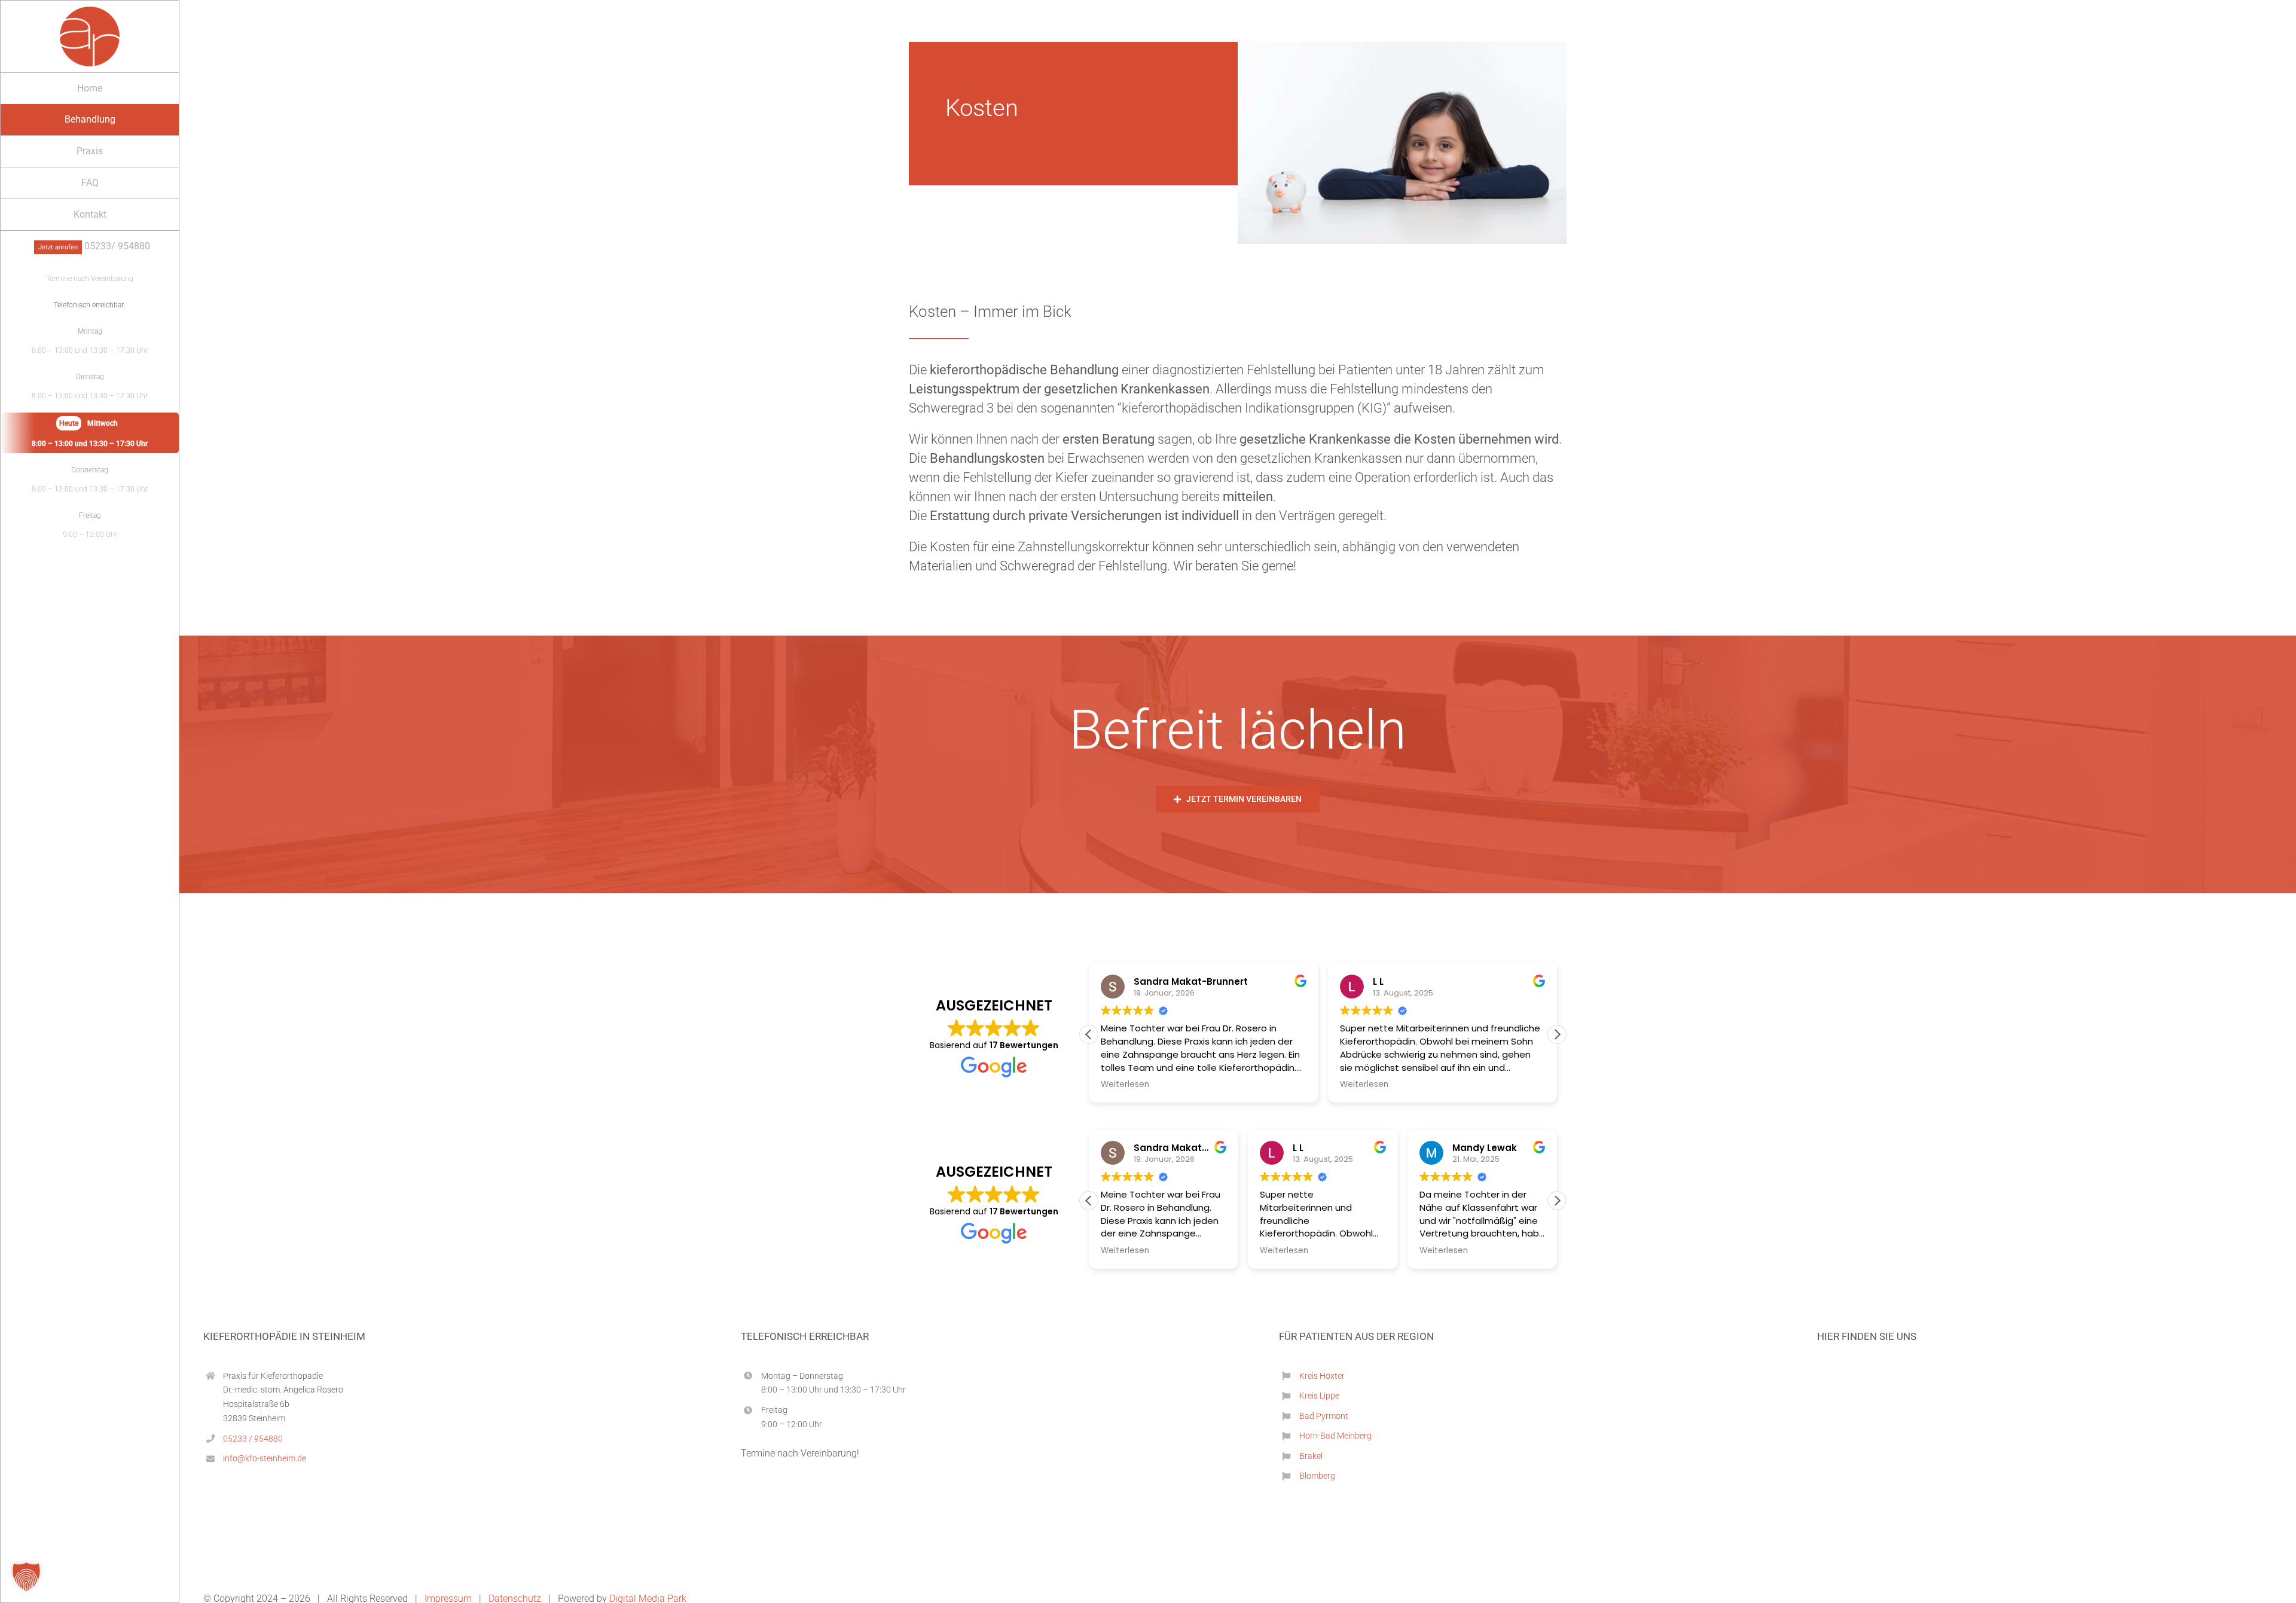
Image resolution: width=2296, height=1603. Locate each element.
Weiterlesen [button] (1124, 1085)
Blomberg (1317, 1476)
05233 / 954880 (253, 1439)
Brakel (1311, 1456)
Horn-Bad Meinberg (1335, 1436)
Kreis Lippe (1319, 1396)
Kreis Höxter (1322, 1376)
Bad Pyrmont (1324, 1416)
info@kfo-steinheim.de (265, 1458)
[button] (1557, 1034)
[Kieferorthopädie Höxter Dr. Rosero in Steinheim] (90, 13)
